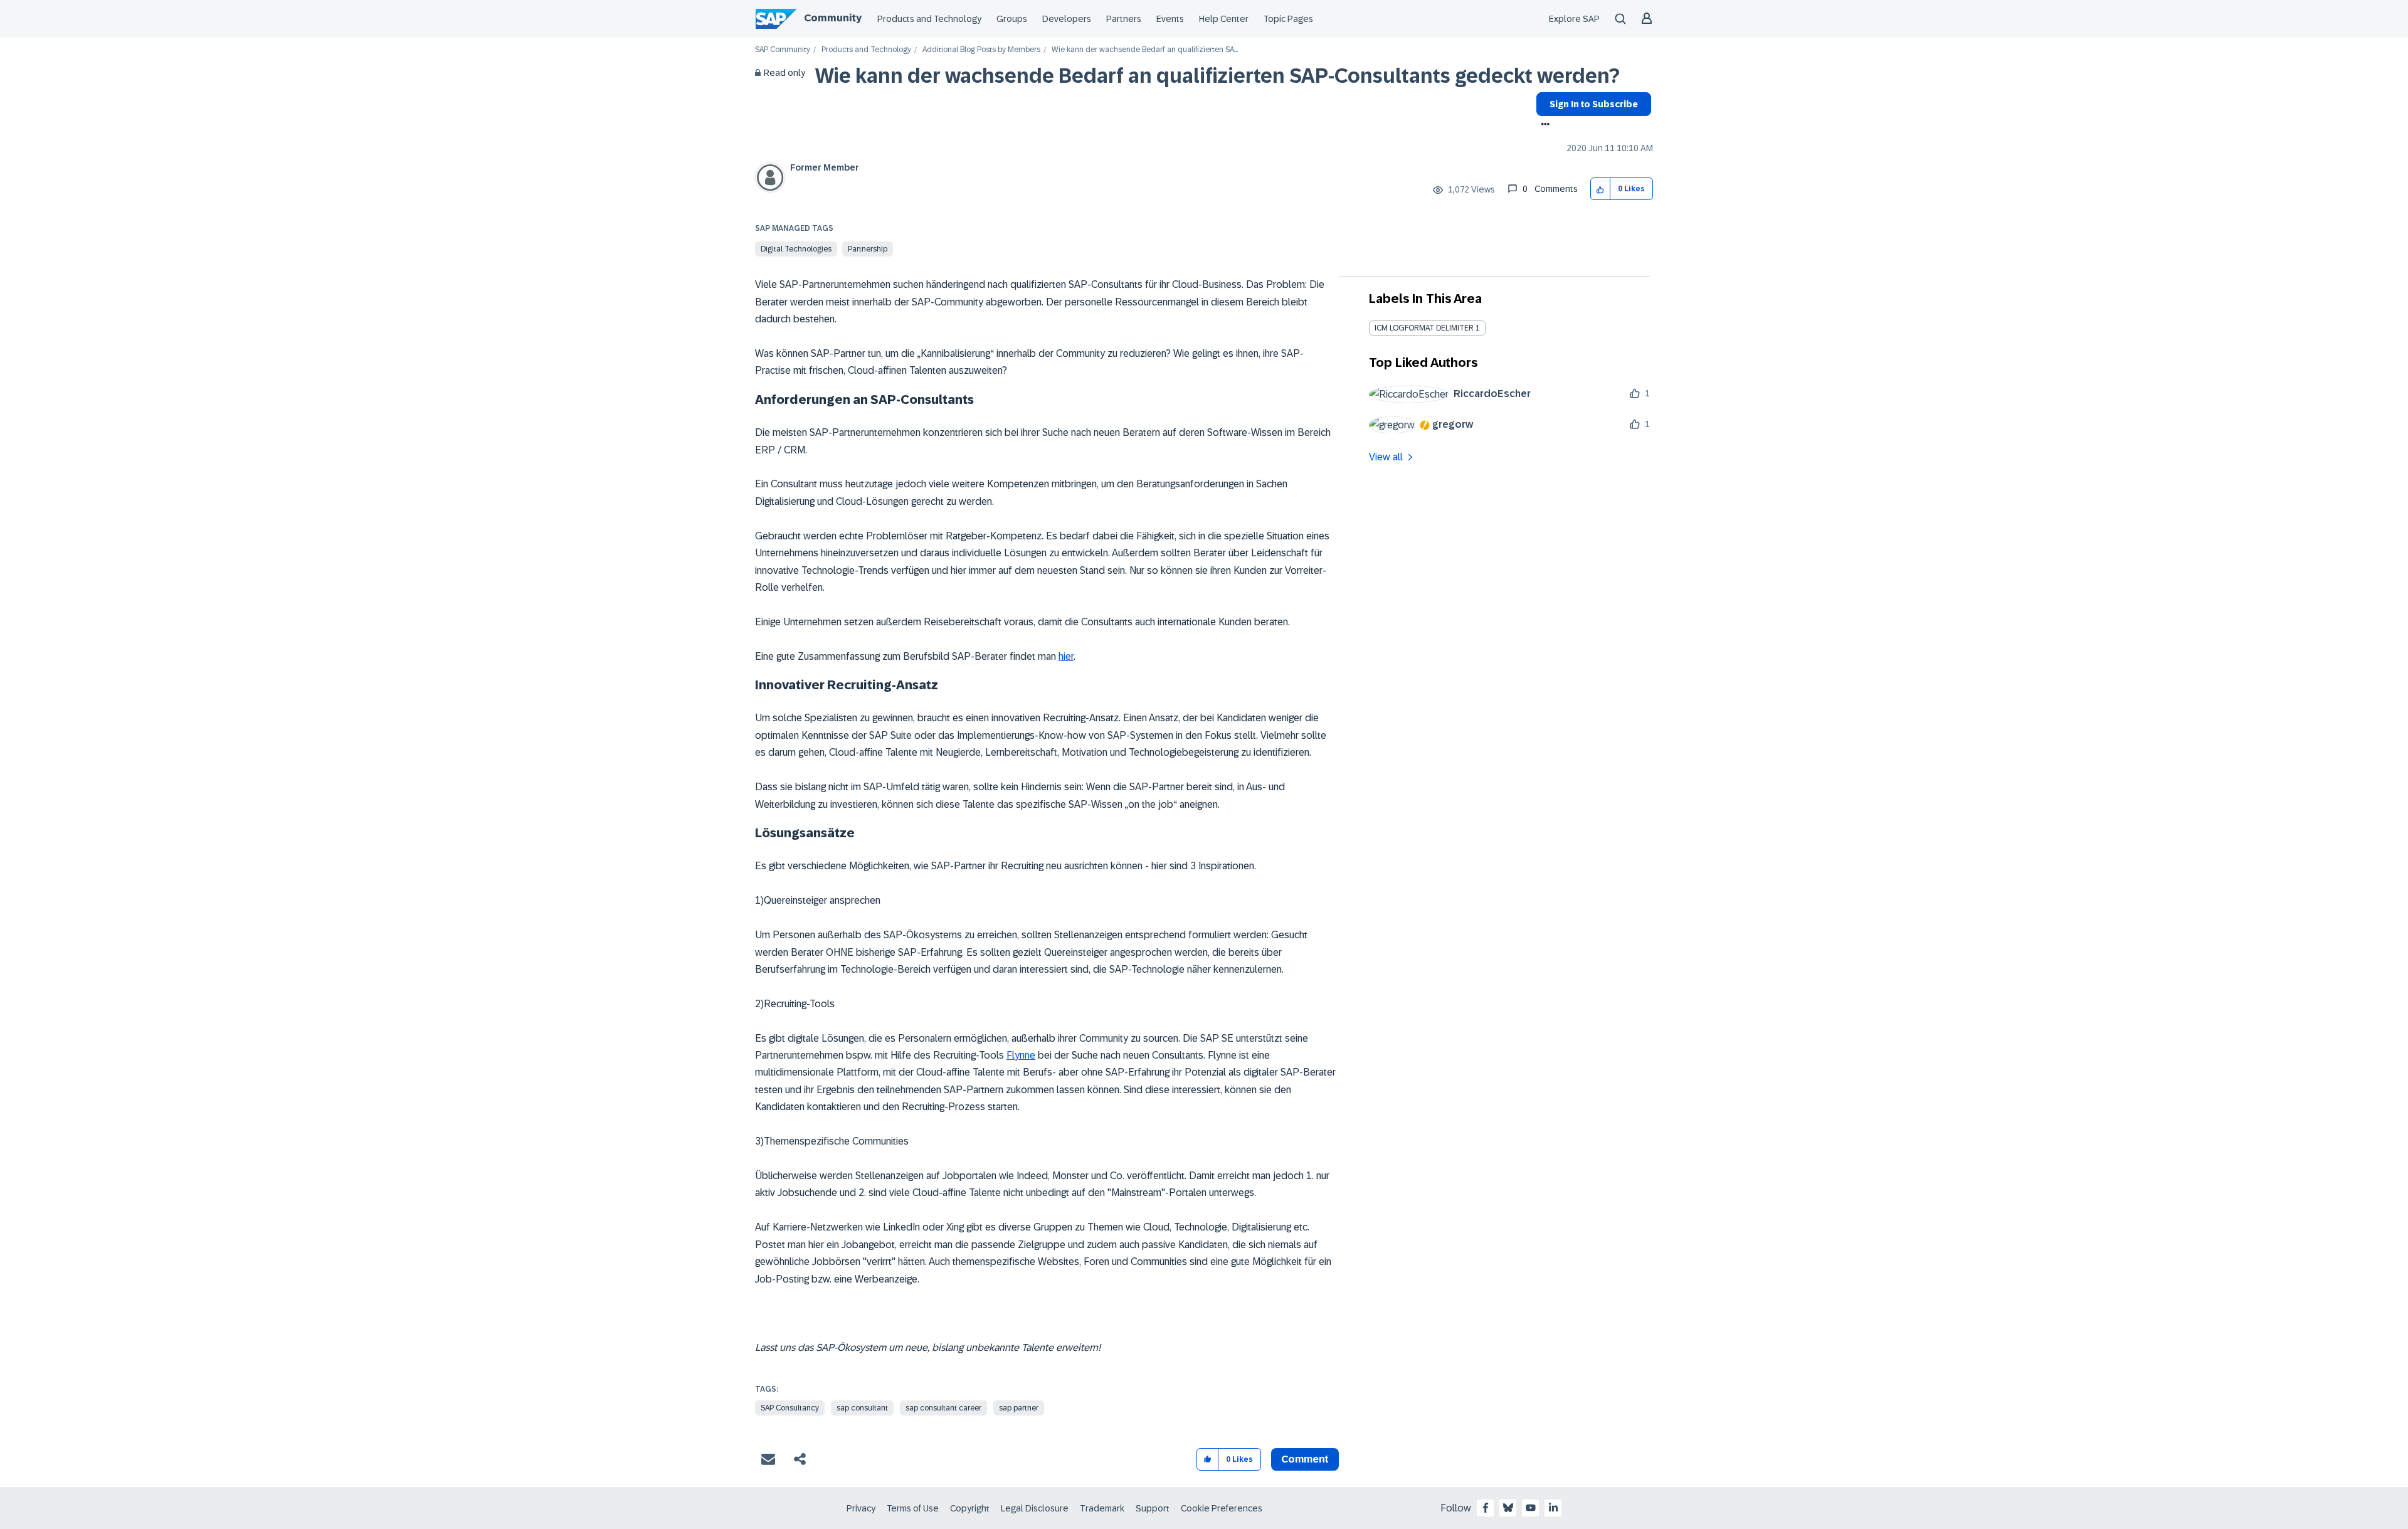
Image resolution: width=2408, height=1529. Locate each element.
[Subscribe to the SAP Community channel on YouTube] (1531, 1508)
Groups (1012, 19)
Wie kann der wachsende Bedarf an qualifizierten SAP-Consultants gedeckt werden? (1217, 76)
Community (833, 18)
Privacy (861, 1508)
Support (1153, 1508)
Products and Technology (929, 19)
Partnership (868, 249)
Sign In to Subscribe (1594, 104)
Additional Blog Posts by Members (981, 50)
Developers (1067, 19)
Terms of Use (913, 1508)
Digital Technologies (796, 249)
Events (1170, 19)
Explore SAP (1574, 19)
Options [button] (1543, 125)
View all (1386, 457)
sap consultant (862, 1408)
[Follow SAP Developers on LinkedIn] (1553, 1508)
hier (1066, 656)
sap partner (1019, 1408)
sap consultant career (943, 1408)
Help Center (1224, 19)
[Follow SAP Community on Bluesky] (1508, 1508)
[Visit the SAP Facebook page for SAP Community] (1486, 1508)
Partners (1124, 19)
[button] (1601, 189)
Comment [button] (1305, 1459)
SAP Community (783, 50)
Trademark (1102, 1508)
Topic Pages (1288, 19)
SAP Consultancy (790, 1408)
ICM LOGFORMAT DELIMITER (1424, 328)
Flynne (1021, 1055)
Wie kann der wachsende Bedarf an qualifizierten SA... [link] (1145, 50)
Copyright (970, 1508)
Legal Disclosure (1035, 1508)
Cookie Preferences (1222, 1508)
